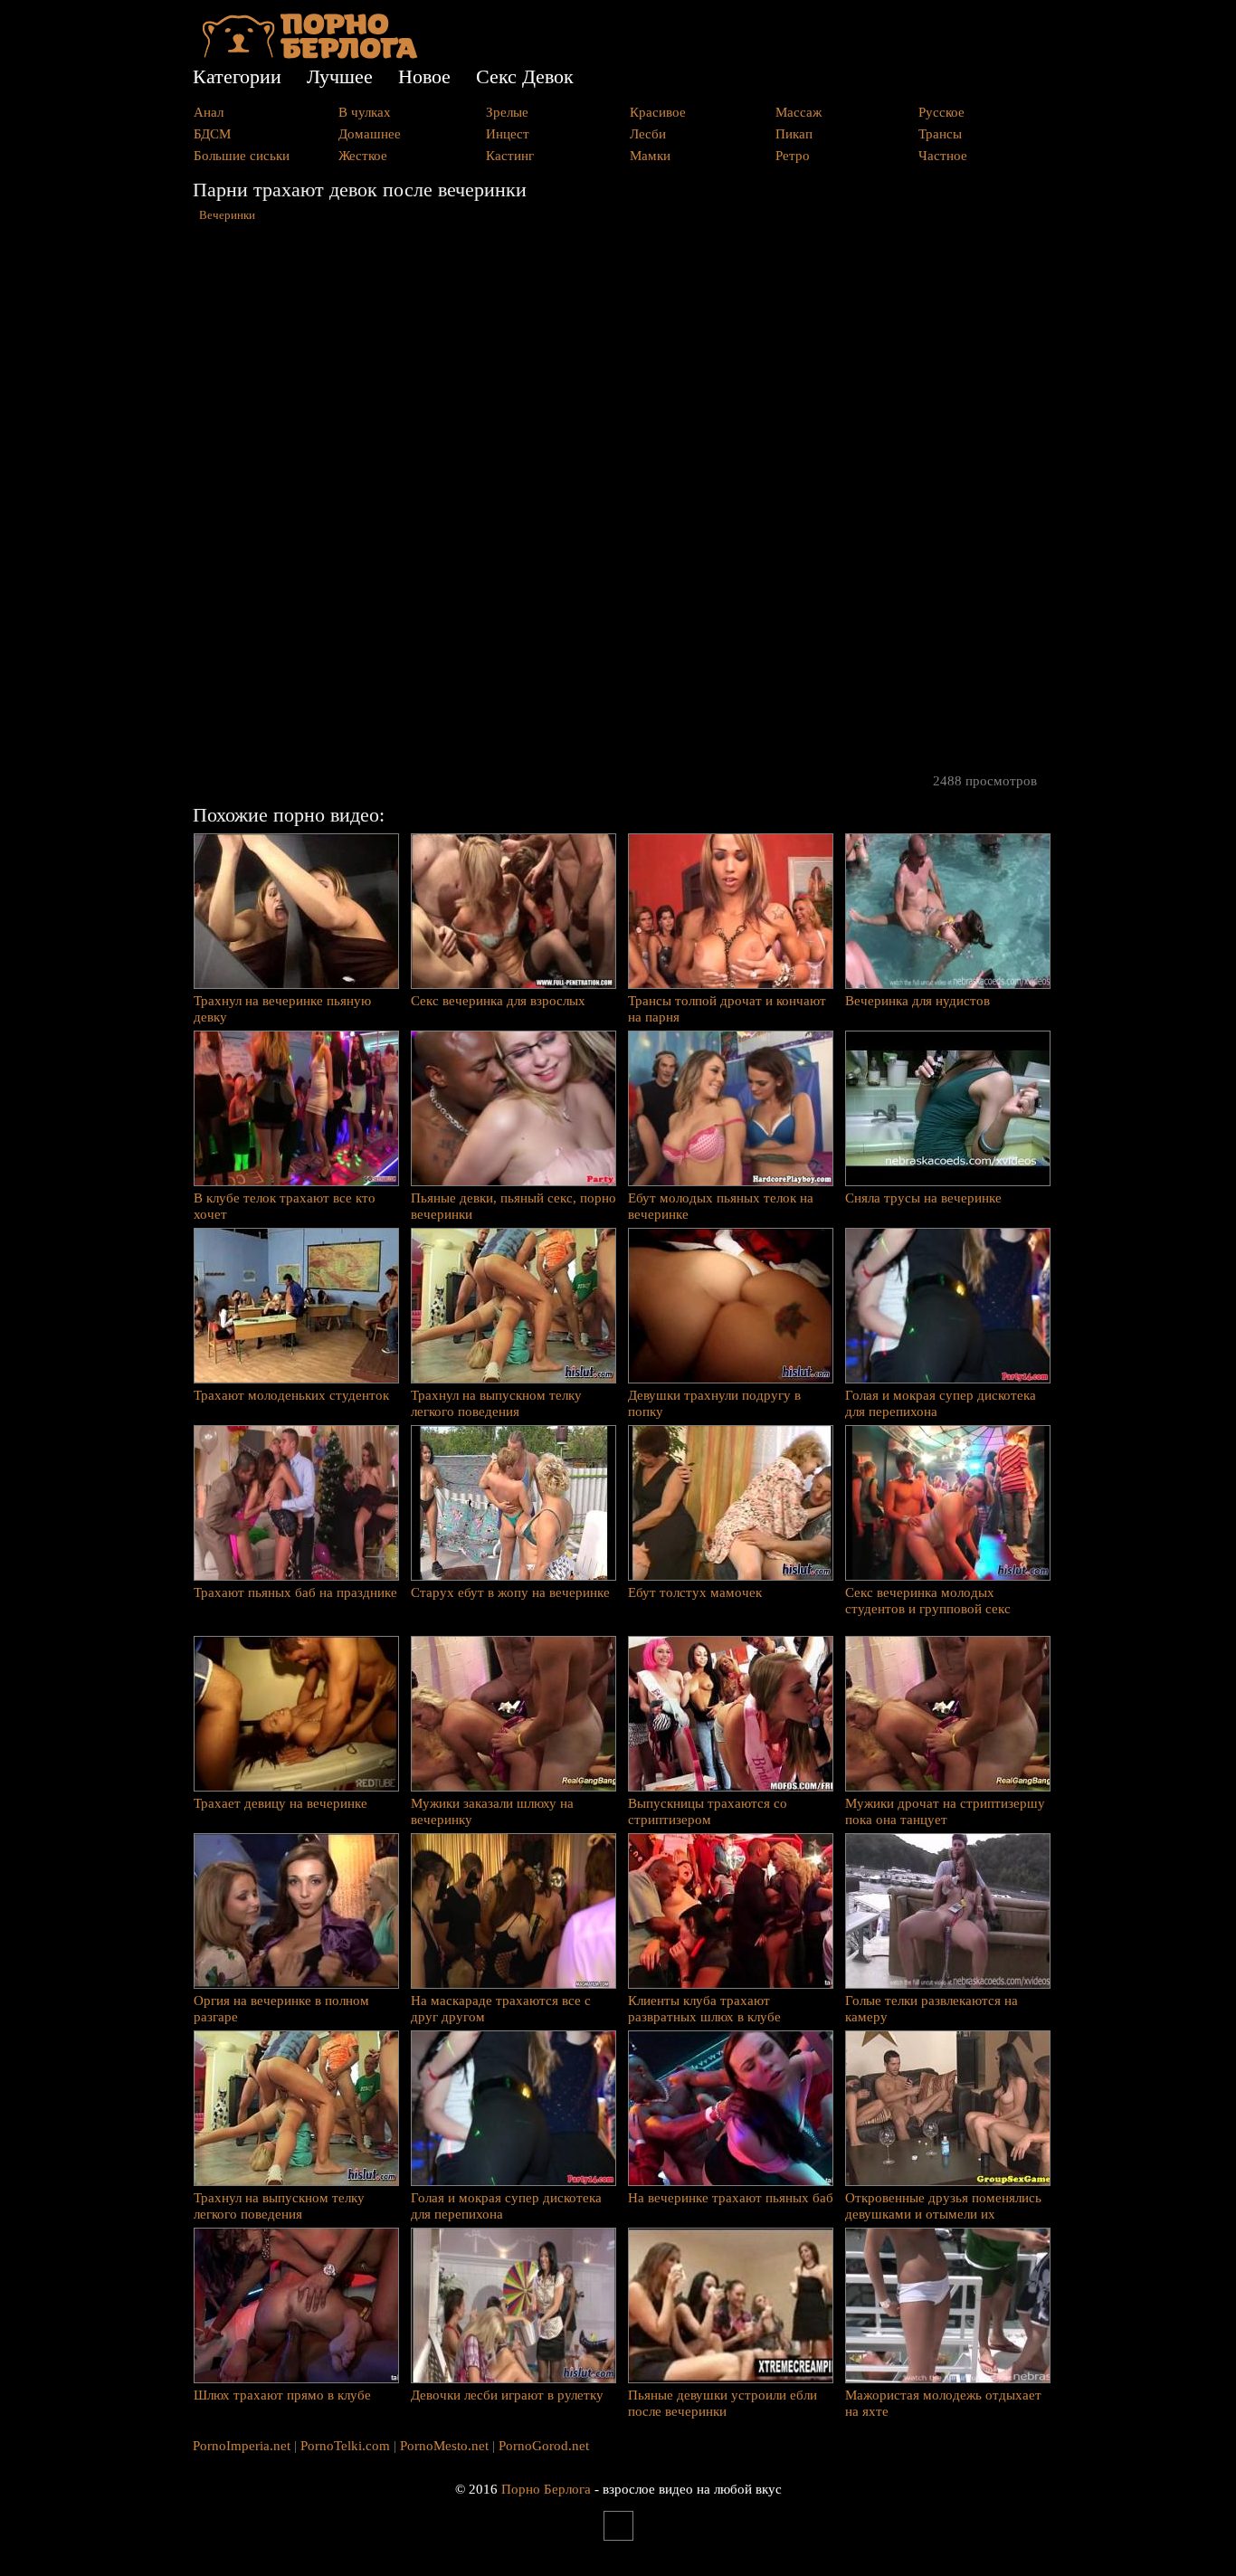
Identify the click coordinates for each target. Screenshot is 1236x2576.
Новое (424, 76)
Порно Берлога (546, 2489)
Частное (943, 156)
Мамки (650, 156)
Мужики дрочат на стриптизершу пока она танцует (945, 1811)
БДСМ (212, 134)
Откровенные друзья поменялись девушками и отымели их (943, 2206)
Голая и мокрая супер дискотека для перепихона (941, 1403)
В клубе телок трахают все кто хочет (285, 1206)
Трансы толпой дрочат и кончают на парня (727, 1009)
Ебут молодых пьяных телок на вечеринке (721, 1206)
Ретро (793, 156)
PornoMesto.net (444, 2446)
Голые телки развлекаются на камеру (932, 2009)
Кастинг (510, 156)
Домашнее (370, 134)
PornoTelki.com (345, 2446)
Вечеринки (227, 215)
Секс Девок (525, 76)
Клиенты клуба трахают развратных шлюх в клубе (704, 2009)
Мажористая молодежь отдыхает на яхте (943, 2403)
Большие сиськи (242, 156)
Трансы (940, 134)
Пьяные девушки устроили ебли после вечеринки (723, 2403)
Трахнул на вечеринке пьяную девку (282, 1009)
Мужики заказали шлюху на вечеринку (492, 1811)
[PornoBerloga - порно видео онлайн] (310, 54)
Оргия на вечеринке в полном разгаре (281, 2009)
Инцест (508, 134)
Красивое (658, 112)
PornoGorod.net (544, 2446)
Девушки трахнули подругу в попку (714, 1403)
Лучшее (340, 76)
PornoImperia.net (242, 2446)
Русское (941, 112)
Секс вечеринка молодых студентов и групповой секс (928, 1601)
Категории (237, 76)
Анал (209, 112)
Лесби (648, 134)
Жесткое (363, 156)
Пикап (794, 134)
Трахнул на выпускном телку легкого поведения (496, 1403)
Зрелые (507, 112)
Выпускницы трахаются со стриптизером (708, 1811)
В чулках (365, 112)
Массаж (799, 112)
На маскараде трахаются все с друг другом (501, 2009)
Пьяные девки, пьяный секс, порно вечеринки (513, 1206)
